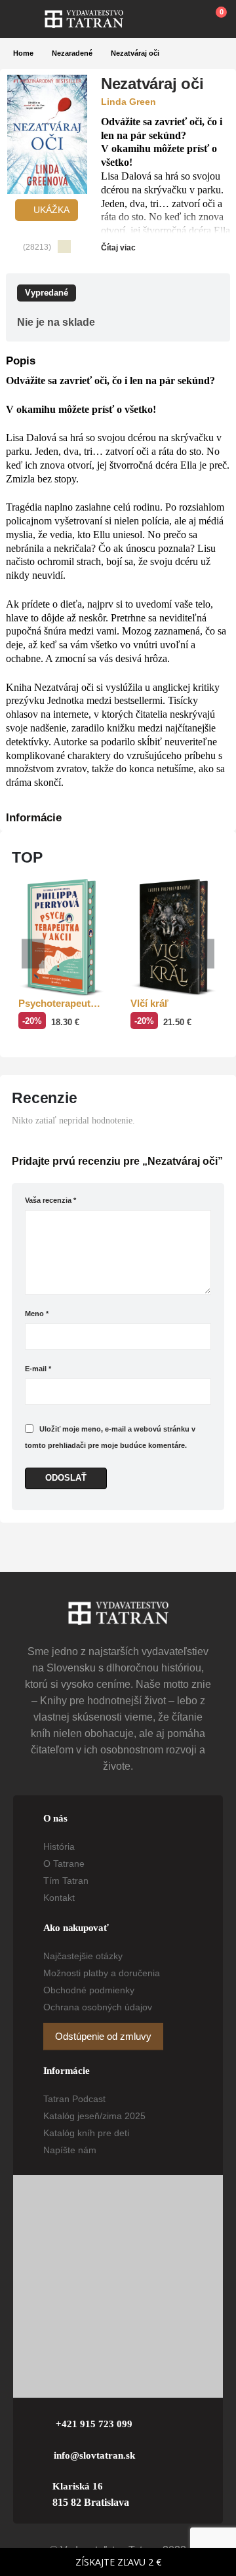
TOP (27, 857)
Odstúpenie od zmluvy (103, 2037)
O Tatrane (64, 1864)
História (59, 1846)
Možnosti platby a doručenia (102, 1973)
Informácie (34, 818)
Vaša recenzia (50, 1200)
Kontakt (59, 1898)
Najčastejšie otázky (83, 1956)
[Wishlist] (184, 19)
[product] (62, 938)
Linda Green (128, 102)
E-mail (38, 1369)
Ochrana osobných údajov (98, 2007)
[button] (29, 19)
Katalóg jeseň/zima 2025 (94, 2116)
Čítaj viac (119, 248)
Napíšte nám (70, 2150)
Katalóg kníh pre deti (86, 2133)
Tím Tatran (66, 1881)
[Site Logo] (84, 19)
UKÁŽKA (50, 210)
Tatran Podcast (74, 2099)
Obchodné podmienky (89, 1990)
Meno (37, 1314)
